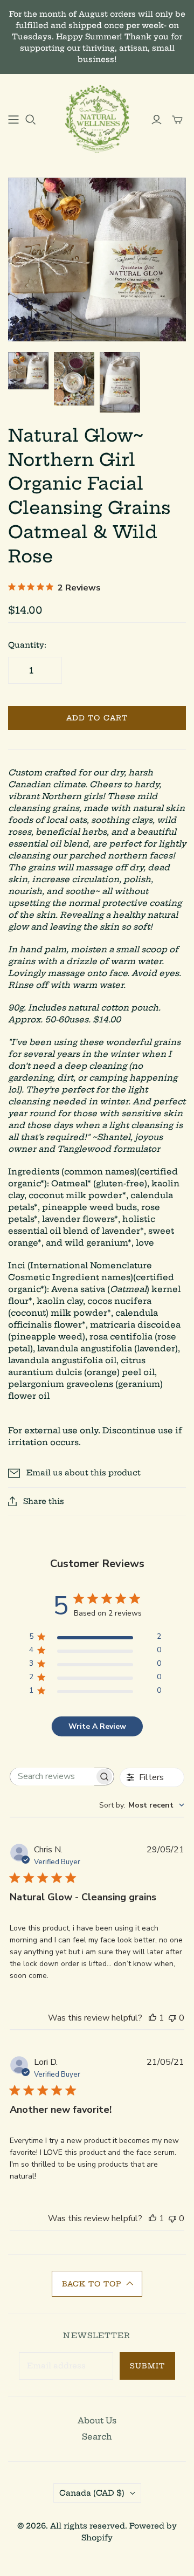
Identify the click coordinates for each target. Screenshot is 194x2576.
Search (97, 2437)
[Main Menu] (13, 120)
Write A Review (97, 1726)
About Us (97, 2420)
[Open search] (31, 120)
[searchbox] (52, 1777)
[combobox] (142, 1805)
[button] (97, 2284)
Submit (147, 2366)
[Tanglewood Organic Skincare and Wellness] (97, 118)
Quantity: (27, 645)
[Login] (157, 120)
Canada (92, 2493)
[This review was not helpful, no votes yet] (172, 2018)
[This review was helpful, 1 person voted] (153, 2018)
